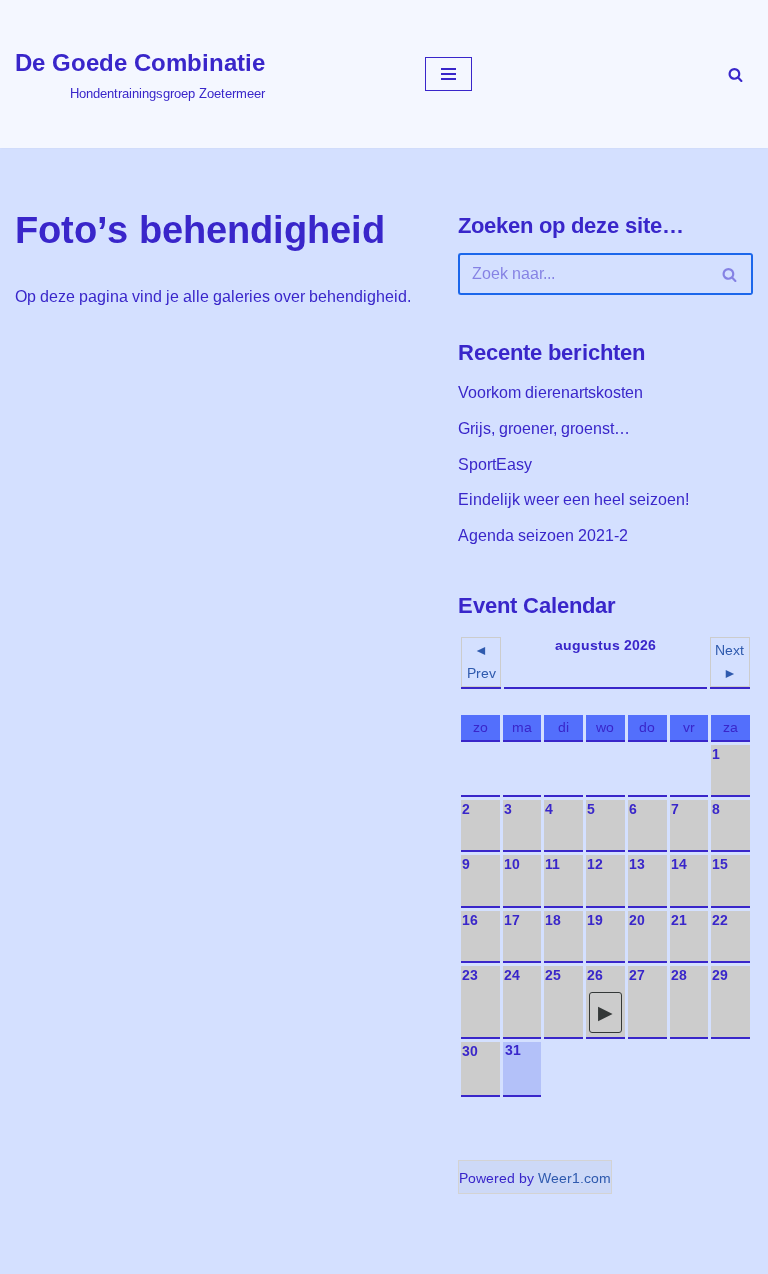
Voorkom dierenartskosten (550, 392)
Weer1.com (574, 1178)
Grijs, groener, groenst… (544, 428)
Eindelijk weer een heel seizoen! (573, 499)
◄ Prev (481, 661)
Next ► (729, 661)
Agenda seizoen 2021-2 (543, 535)
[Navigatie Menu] (448, 74)
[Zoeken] (735, 74)
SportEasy (495, 464)
